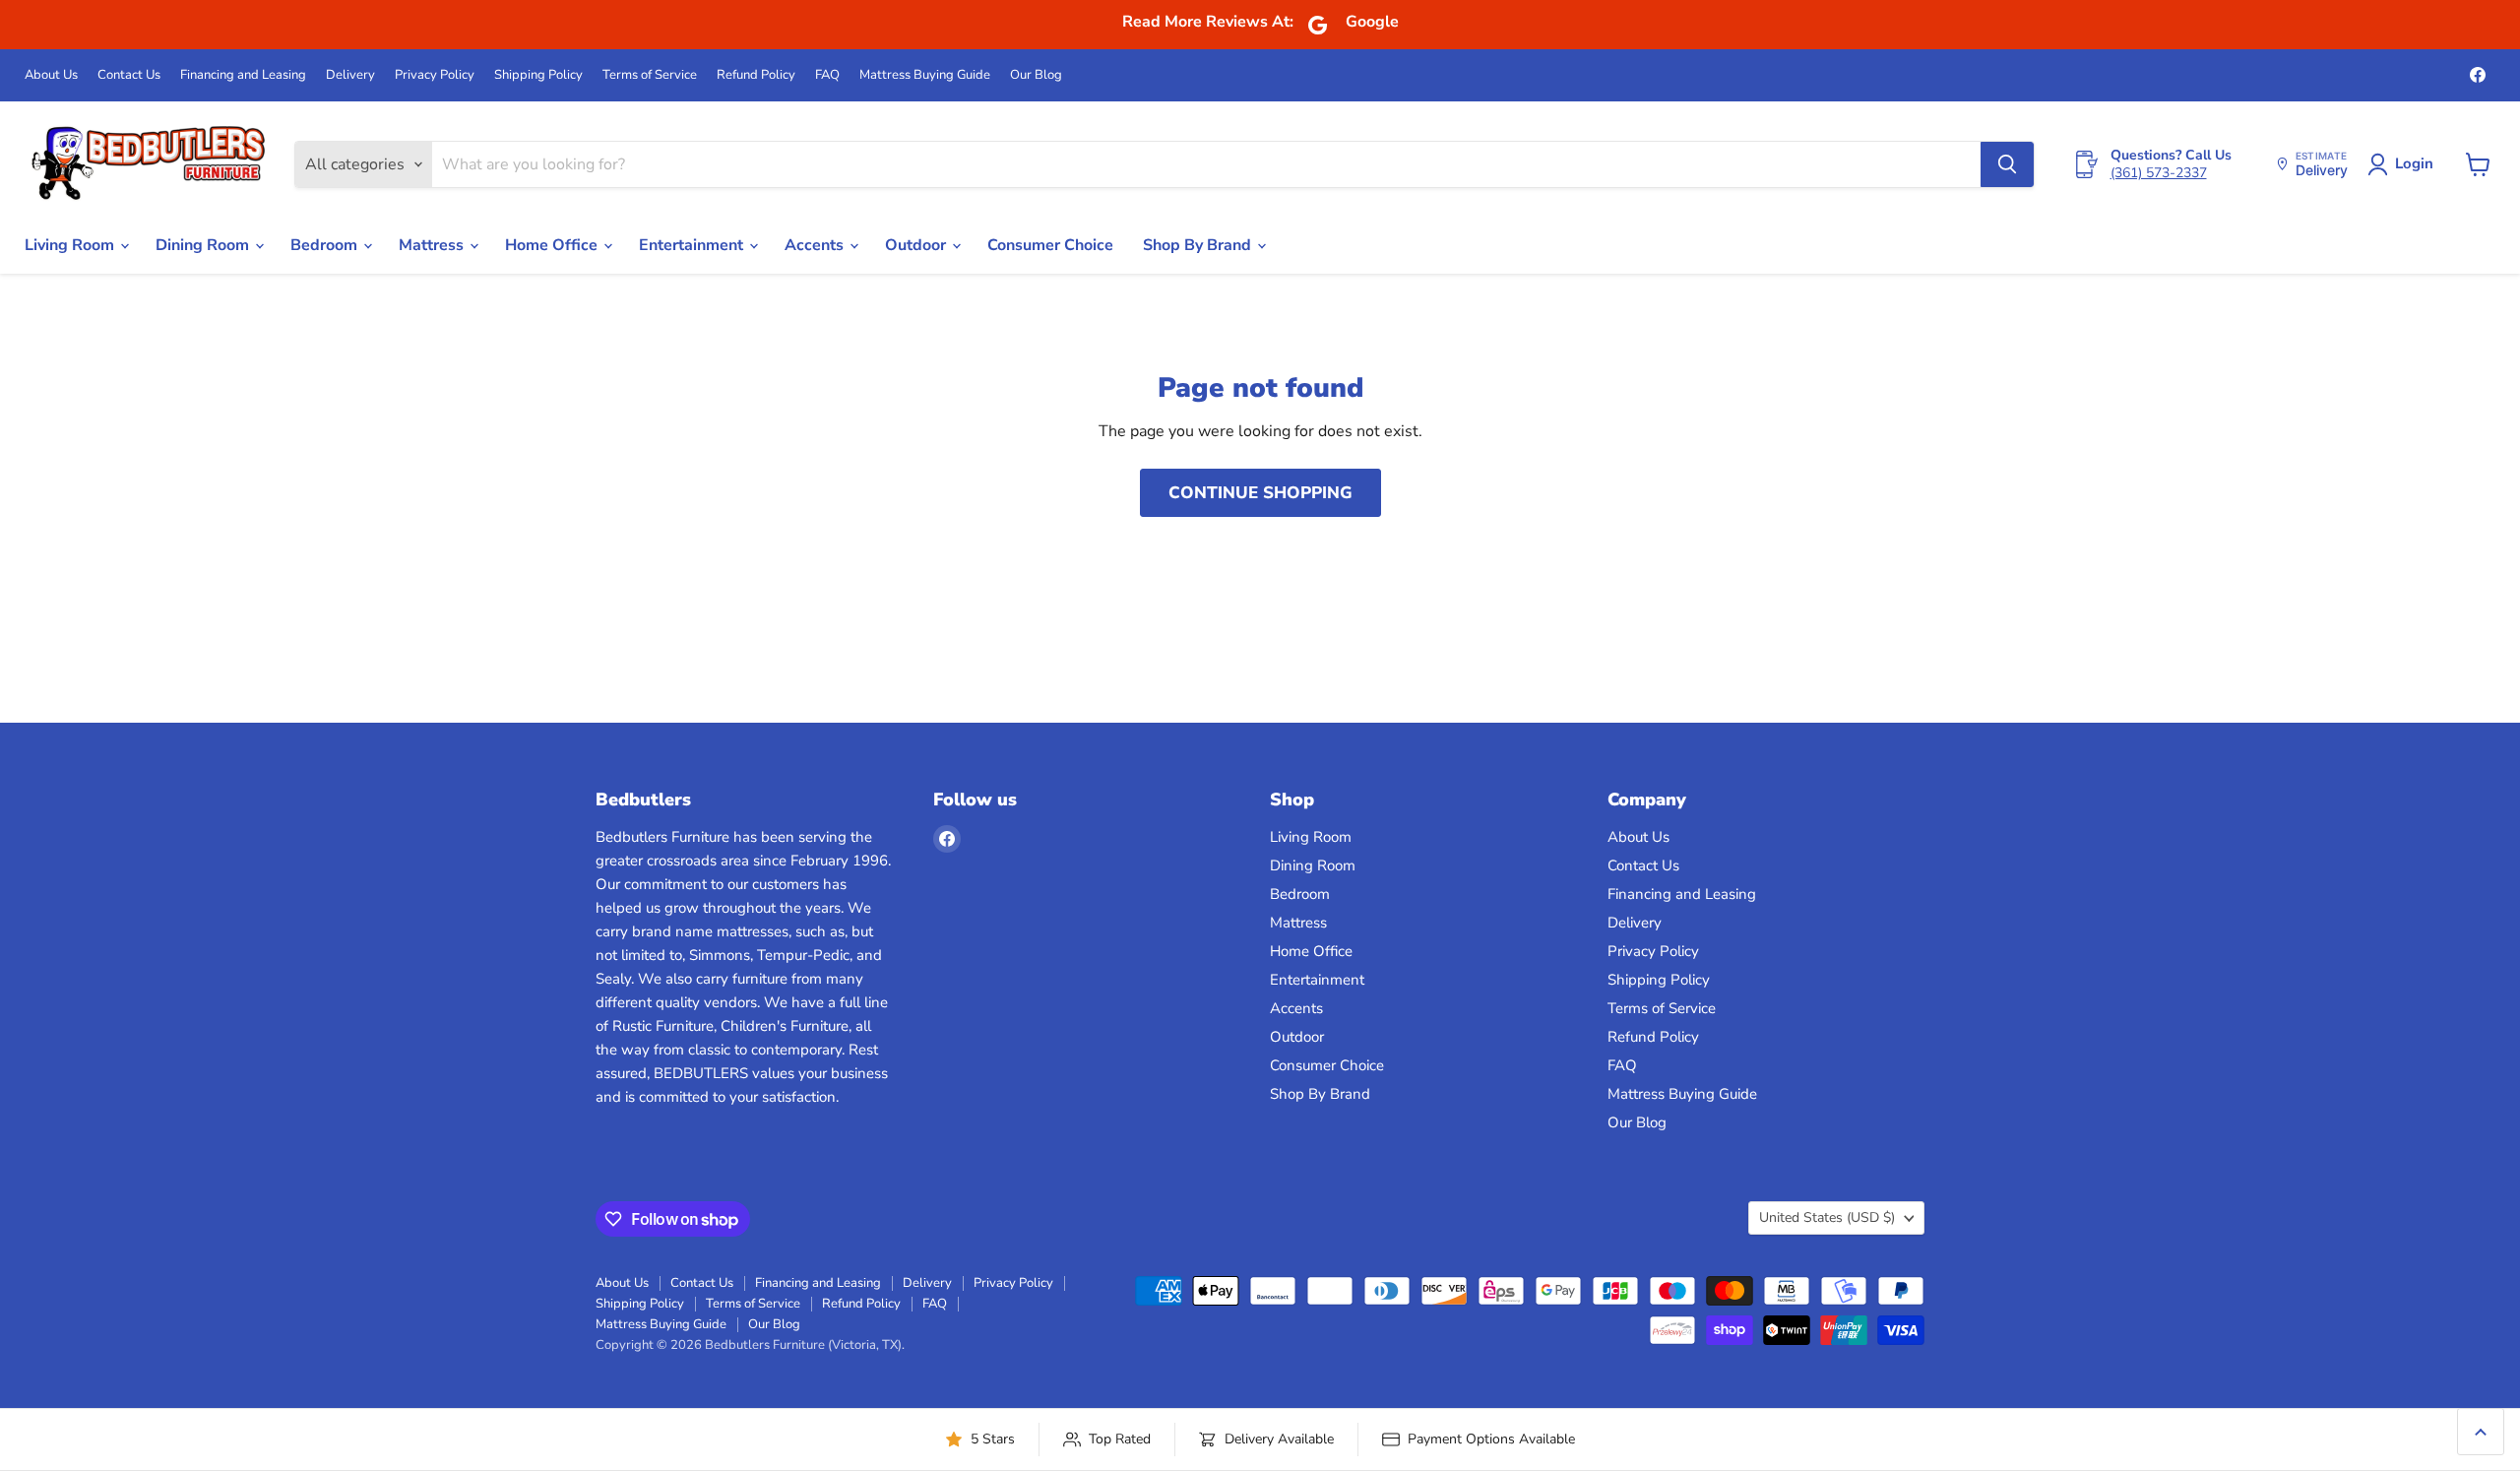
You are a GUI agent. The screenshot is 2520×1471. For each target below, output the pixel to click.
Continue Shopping (1260, 493)
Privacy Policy (435, 75)
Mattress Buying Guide (925, 75)
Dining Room (204, 245)
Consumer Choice (1050, 245)
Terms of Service (650, 75)
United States (1827, 1217)
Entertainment (693, 245)
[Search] (2007, 164)
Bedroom (326, 245)
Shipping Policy (538, 75)
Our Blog (1036, 75)
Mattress (433, 245)
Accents (816, 245)
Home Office (553, 245)
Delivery (350, 75)
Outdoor (917, 245)
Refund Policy (756, 75)
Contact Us (129, 75)
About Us (51, 75)
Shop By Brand (1199, 245)
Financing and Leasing (243, 75)
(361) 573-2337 (2159, 173)
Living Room (71, 245)
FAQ (827, 75)
